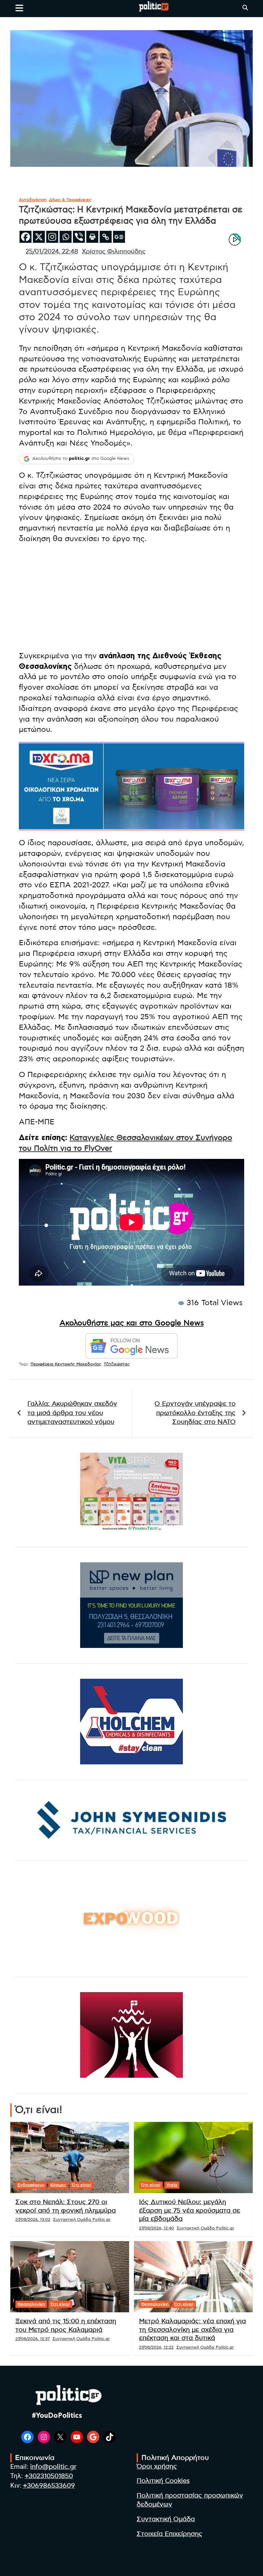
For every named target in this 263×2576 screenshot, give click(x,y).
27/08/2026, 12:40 (156, 2228)
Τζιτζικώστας (117, 1364)
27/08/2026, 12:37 (33, 2339)
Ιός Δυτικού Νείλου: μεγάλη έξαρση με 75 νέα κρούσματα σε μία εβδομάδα (190, 2211)
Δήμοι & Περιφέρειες (70, 200)
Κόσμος (58, 2185)
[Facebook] (26, 237)
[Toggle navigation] (19, 8)
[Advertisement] (131, 597)
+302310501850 (49, 2476)
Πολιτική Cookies (163, 2481)
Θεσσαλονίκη (31, 2304)
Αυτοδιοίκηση (33, 200)
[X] (39, 237)
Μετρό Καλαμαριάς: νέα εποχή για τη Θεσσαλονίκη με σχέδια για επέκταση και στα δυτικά (192, 2330)
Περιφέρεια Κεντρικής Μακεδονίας (66, 1364)
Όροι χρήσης (157, 2467)
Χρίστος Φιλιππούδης (114, 252)
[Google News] (119, 237)
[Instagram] (52, 237)
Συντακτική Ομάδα (166, 2519)
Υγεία (172, 2185)
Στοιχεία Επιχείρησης (170, 2534)
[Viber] (79, 237)
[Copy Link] (106, 237)
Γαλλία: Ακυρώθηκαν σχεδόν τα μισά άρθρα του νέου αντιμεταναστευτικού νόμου (72, 1413)
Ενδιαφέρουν (31, 2185)
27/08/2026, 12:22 (156, 2347)
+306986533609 (49, 2486)
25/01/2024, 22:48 (52, 252)
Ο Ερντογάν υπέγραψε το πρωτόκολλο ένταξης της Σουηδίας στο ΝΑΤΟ (195, 1413)
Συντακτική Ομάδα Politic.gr (82, 2219)
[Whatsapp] (66, 237)
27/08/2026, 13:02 (33, 2219)
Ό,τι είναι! (82, 2185)
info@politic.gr (53, 2467)
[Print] (92, 237)
